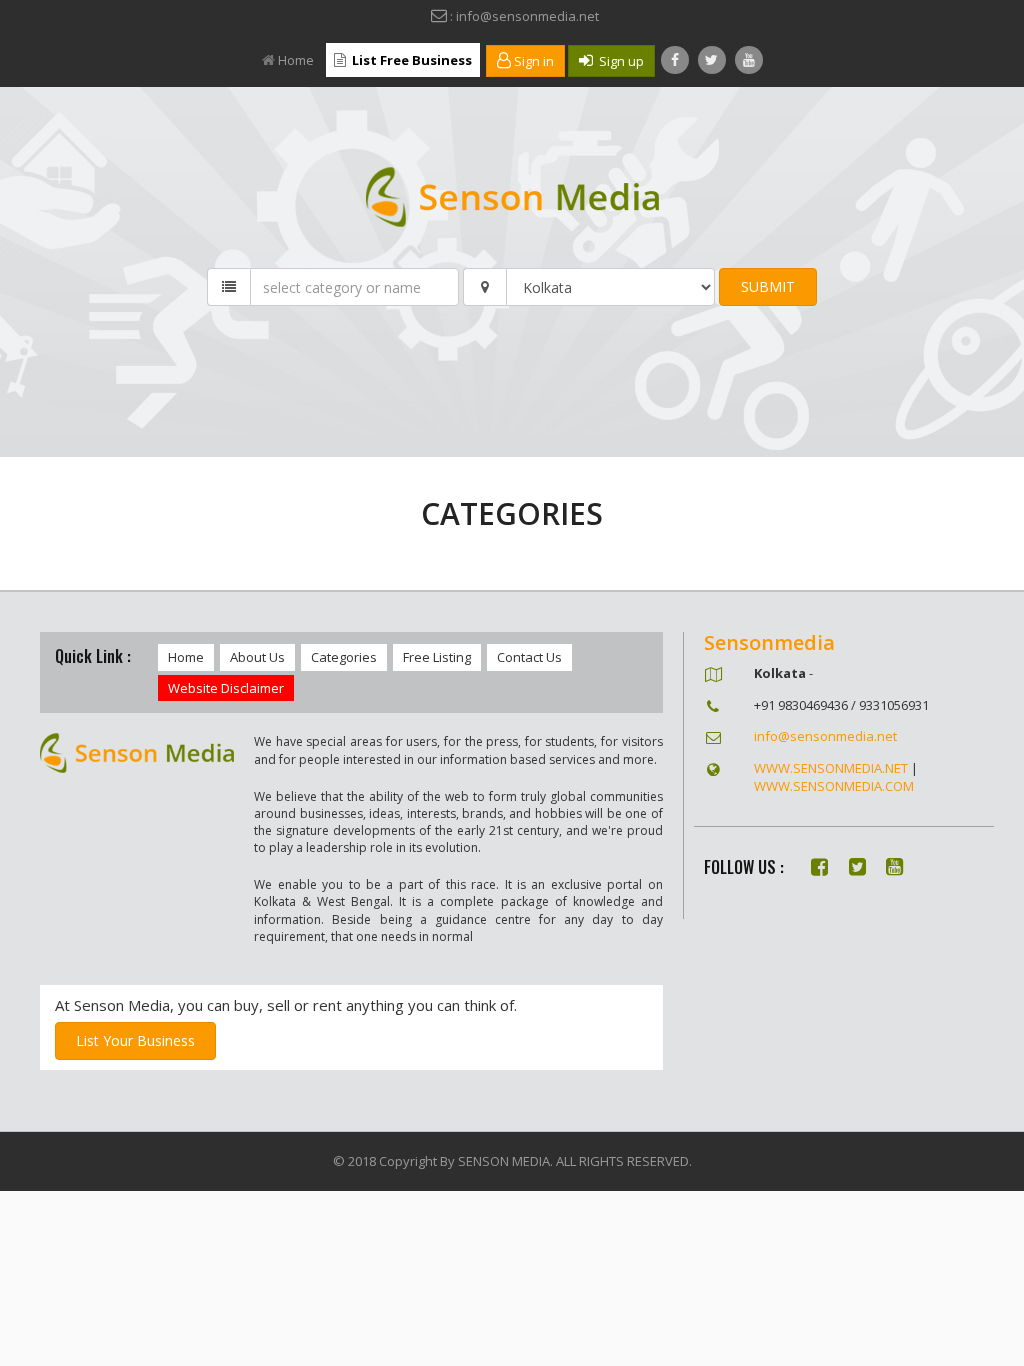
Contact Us (529, 657)
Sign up (618, 61)
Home (296, 60)
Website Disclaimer (226, 688)
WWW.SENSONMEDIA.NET (831, 768)
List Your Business (135, 1040)
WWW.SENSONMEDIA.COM (834, 786)
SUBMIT (768, 286)
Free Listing (437, 657)
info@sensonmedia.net (825, 736)
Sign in (532, 61)
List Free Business (410, 60)
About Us (257, 657)
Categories (344, 657)
